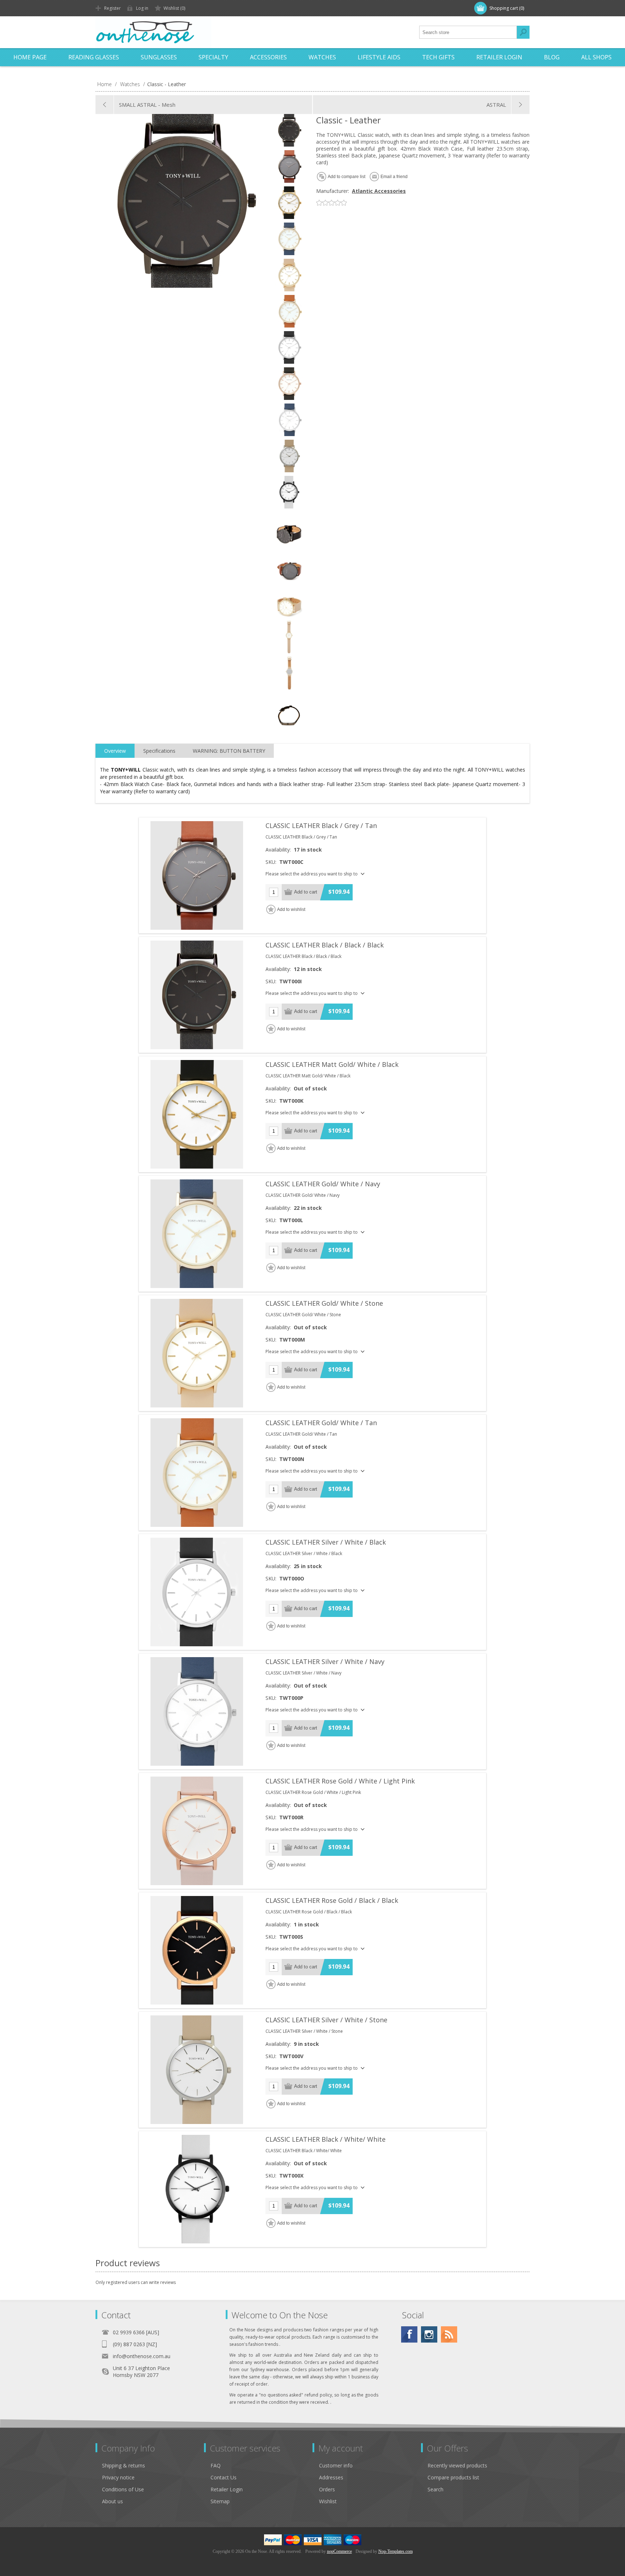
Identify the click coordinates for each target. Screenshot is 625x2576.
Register (112, 8)
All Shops (596, 57)
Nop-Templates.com (396, 2551)
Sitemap (220, 2501)
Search (523, 32)
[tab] (115, 751)
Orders (327, 2489)
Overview (115, 751)
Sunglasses (159, 57)
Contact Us (224, 2477)
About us (112, 2501)
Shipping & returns (124, 2465)
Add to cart (306, 892)
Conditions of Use (123, 2489)
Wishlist (328, 2501)
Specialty (213, 57)
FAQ (216, 2465)
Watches (322, 57)
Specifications (159, 751)
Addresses (331, 2477)
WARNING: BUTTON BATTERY (229, 751)
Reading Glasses (94, 57)
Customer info (336, 2465)
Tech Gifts (438, 57)
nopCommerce (339, 2551)
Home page (30, 57)
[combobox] (468, 32)
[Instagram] (429, 2334)
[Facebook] (409, 2334)
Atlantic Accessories (379, 191)
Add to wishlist (291, 909)
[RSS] (449, 2334)
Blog (552, 57)
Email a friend (394, 177)
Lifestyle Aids (379, 57)
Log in (142, 8)
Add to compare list (346, 177)
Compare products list (453, 2477)
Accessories (268, 57)
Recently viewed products (457, 2465)
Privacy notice (118, 2477)
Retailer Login (499, 57)
